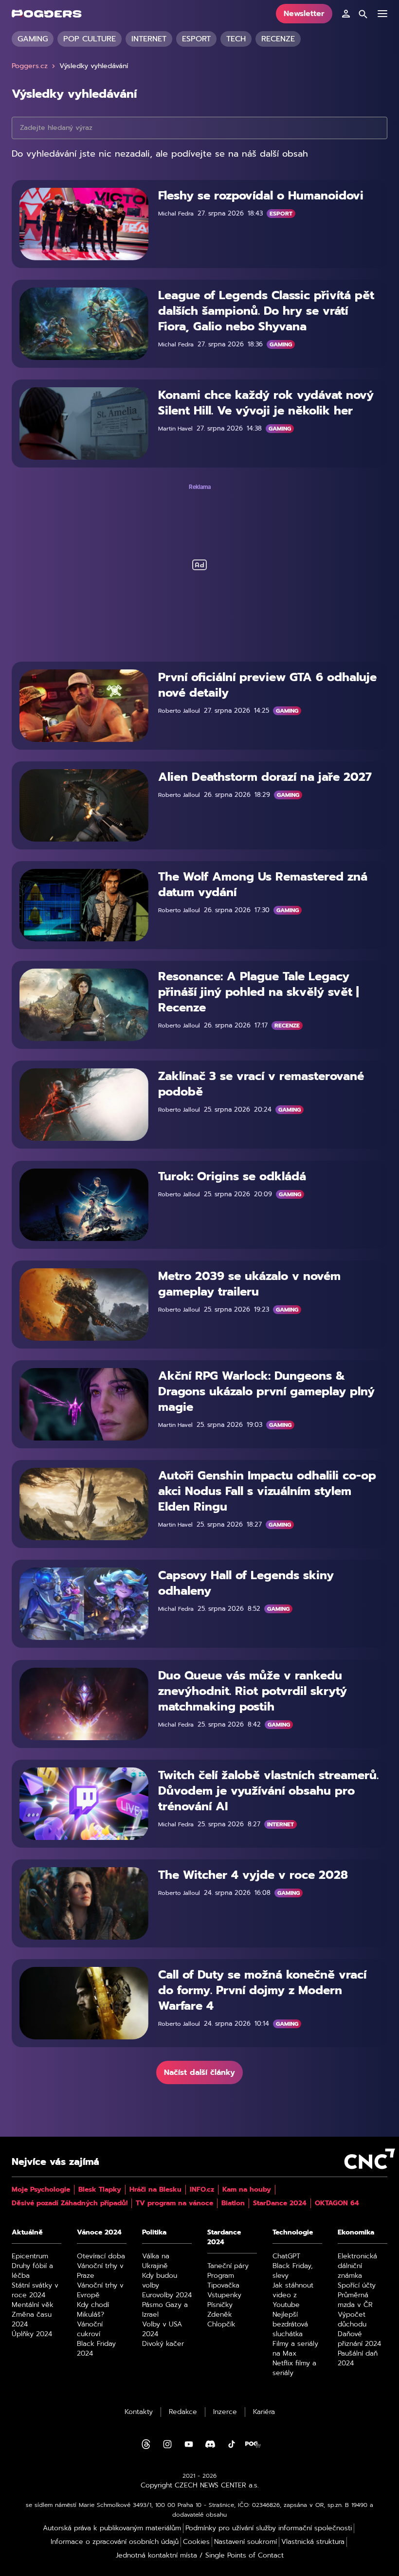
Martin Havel (175, 429)
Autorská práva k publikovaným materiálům (112, 2528)
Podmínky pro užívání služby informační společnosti (269, 2528)
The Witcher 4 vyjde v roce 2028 (253, 1875)
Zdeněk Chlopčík (221, 2320)
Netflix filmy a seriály (294, 2368)
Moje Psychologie (41, 2190)
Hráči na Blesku (155, 2190)
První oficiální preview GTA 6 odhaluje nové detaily (267, 685)
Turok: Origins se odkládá (232, 1176)
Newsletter (304, 14)
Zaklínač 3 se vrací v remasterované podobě (261, 1084)
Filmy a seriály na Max (295, 2349)
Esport (196, 39)
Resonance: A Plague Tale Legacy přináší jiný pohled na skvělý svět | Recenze (258, 992)
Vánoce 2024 (99, 2233)
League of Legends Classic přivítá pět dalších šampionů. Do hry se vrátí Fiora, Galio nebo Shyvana (266, 311)
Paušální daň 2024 (358, 2359)
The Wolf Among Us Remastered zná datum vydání (263, 884)
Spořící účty (357, 2286)
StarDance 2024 (280, 2203)
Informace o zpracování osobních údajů (115, 2542)
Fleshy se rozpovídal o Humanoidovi (261, 196)
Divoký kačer (163, 2344)
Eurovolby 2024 (167, 2295)
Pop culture (90, 39)
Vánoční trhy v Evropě (100, 2290)
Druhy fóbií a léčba (32, 2271)
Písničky (220, 2305)
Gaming (33, 39)
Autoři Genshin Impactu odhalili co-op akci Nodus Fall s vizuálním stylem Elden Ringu (267, 1491)
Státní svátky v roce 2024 (35, 2290)
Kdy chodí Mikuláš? (93, 2310)
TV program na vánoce (174, 2203)
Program (221, 2276)
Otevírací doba (101, 2256)
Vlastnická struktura (313, 2542)
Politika (154, 2233)
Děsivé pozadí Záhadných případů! (70, 2203)
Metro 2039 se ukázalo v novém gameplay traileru (249, 1284)
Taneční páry (228, 2266)
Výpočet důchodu (352, 2320)
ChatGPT (286, 2256)
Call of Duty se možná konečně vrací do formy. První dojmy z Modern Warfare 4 (262, 1990)
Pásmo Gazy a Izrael (165, 2310)
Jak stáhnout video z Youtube (293, 2295)
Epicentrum (30, 2256)
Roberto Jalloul (179, 711)
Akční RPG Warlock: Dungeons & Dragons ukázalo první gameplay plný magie (266, 1391)
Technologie (293, 2233)
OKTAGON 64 (337, 2203)
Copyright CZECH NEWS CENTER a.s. (200, 2486)
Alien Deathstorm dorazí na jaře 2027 (265, 777)
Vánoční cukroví (90, 2329)
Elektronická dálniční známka (357, 2266)
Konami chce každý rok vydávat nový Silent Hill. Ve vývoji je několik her (266, 403)
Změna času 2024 (32, 2320)
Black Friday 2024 (96, 2349)
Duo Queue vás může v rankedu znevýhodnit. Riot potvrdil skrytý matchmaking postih (253, 1691)
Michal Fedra (176, 214)
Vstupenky (224, 2295)
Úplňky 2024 (32, 2334)
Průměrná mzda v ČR (355, 2300)
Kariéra (264, 2412)
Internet (149, 39)
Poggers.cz (30, 66)
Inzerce (225, 2412)
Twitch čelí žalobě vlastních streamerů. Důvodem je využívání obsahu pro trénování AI (268, 1791)
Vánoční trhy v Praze (100, 2271)
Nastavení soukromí (245, 2542)
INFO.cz (202, 2190)
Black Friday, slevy (293, 2271)
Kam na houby (247, 2190)
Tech (236, 39)
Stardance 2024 (224, 2237)
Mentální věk (33, 2305)
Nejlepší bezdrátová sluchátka (290, 2324)
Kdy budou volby (160, 2281)
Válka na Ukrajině (156, 2261)
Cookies (196, 2542)
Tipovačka (223, 2286)
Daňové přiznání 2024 (359, 2339)
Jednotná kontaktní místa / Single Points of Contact (200, 2556)
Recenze (278, 39)
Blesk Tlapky (100, 2190)
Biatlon (233, 2203)
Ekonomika (356, 2233)
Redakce (183, 2412)
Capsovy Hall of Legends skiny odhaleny (246, 1583)
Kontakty (139, 2412)
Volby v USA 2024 (162, 2329)
